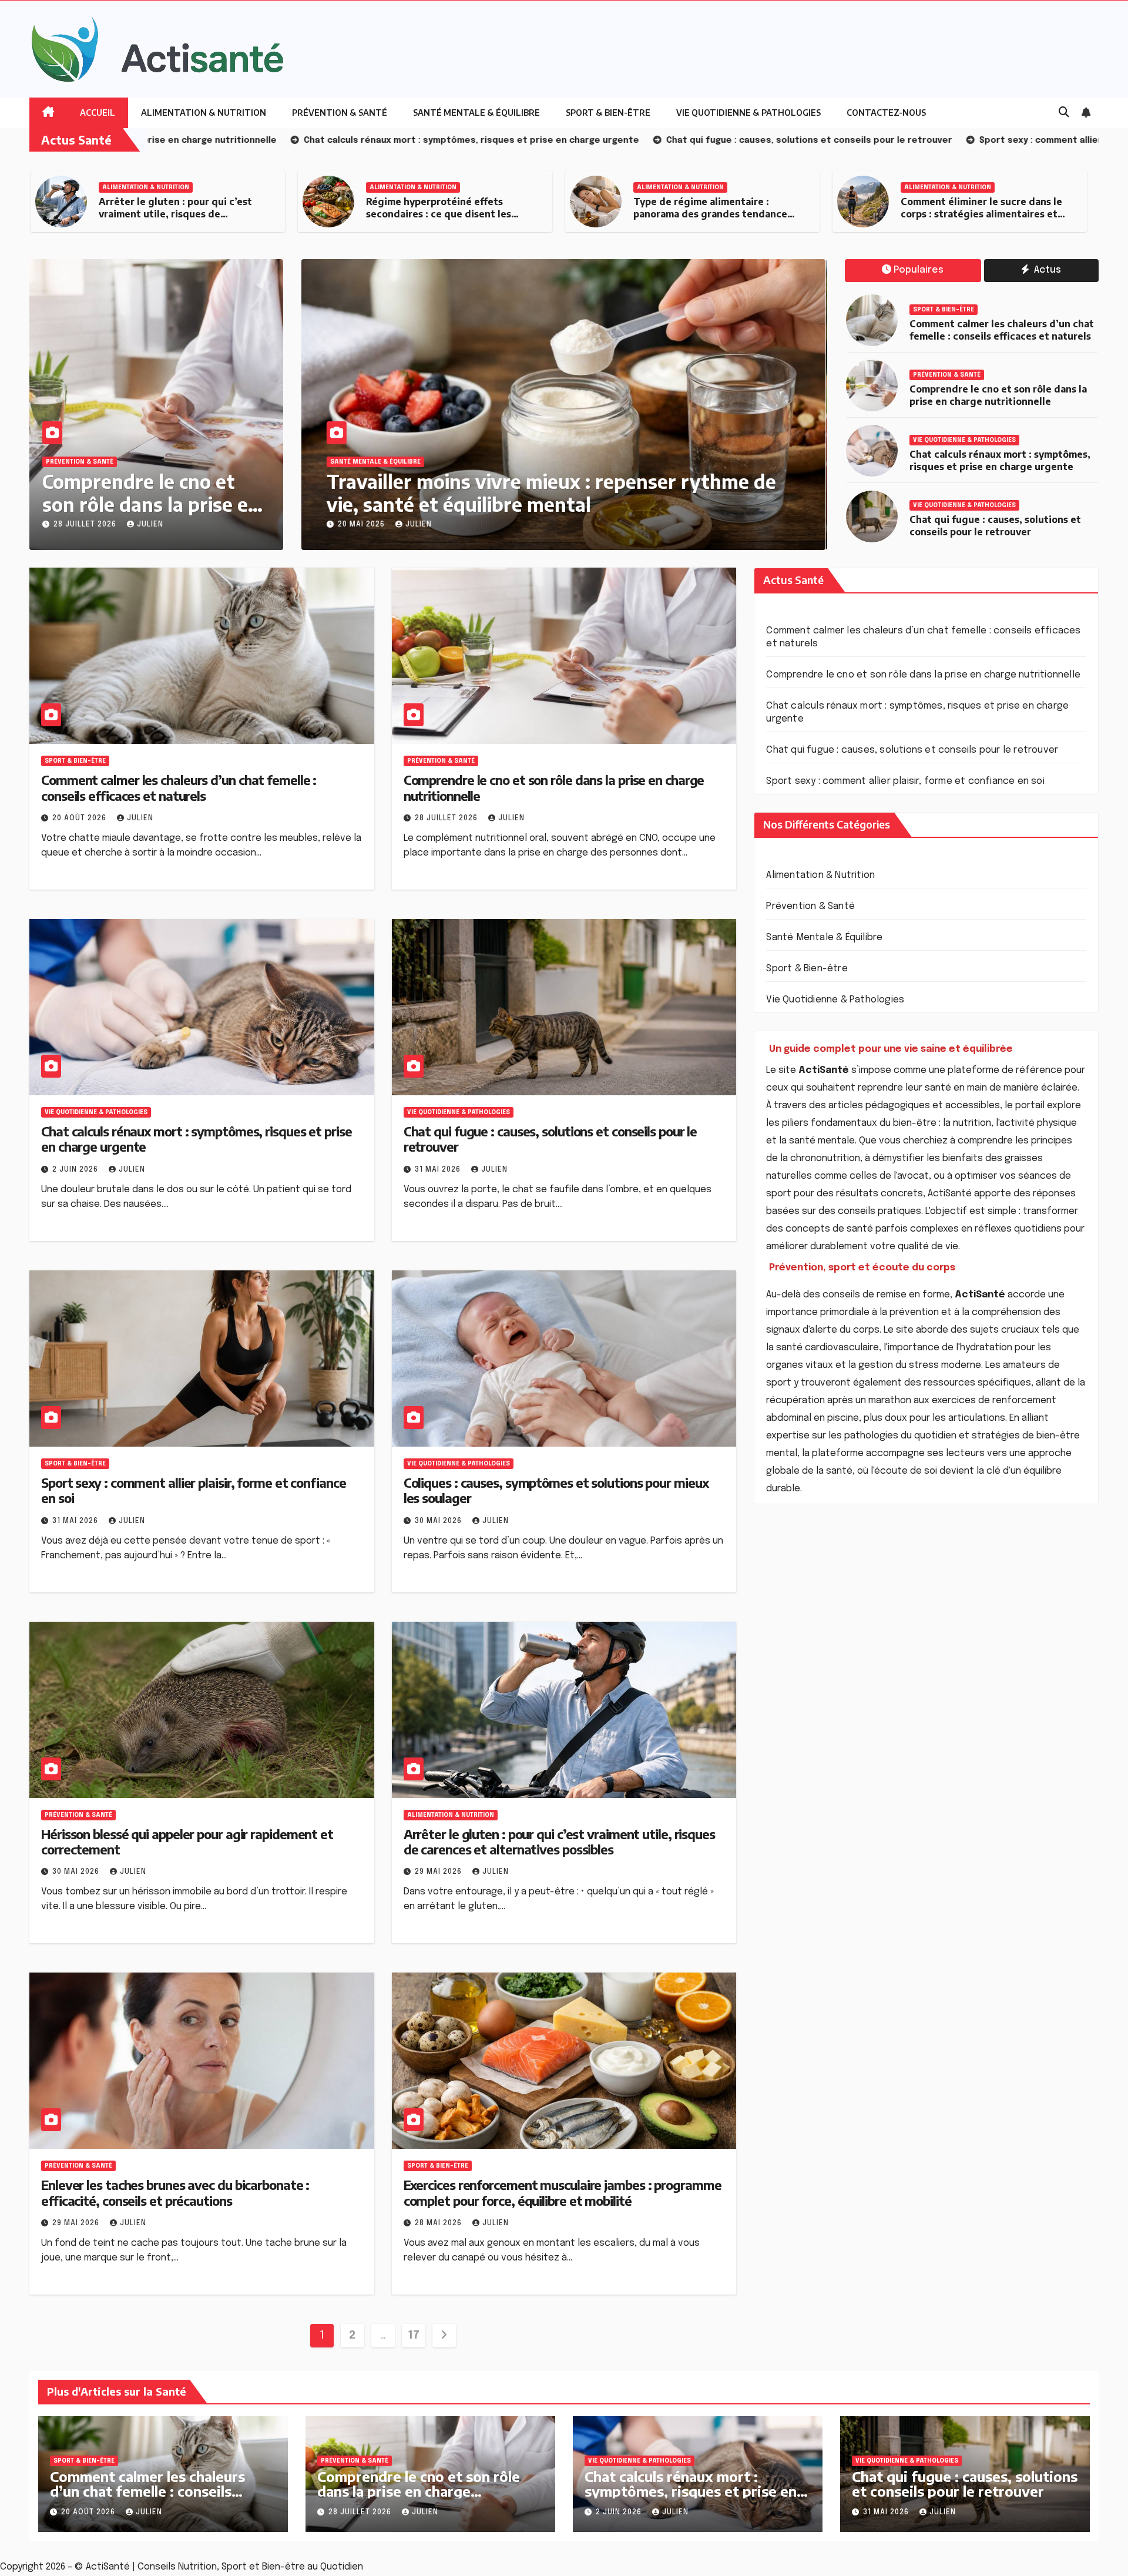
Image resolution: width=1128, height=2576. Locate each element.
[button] (1064, 113)
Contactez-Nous (886, 113)
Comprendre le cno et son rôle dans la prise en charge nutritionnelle (151, 504)
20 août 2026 (80, 819)
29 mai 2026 (439, 1872)
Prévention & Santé (340, 113)
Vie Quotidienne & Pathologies (748, 113)
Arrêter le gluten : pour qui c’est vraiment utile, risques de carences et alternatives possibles (559, 1842)
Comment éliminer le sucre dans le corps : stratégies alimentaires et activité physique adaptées (714, 214)
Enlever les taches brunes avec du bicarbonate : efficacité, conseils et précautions (175, 2192)
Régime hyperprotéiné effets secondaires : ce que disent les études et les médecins (171, 214)
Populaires (919, 270)
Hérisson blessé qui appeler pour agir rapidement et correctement (187, 1842)
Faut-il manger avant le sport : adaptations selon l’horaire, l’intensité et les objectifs (972, 214)
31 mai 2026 (439, 1170)
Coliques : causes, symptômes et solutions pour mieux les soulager (556, 1490)
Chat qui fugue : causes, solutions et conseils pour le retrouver (995, 526)
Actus (1046, 270)
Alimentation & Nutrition (204, 113)
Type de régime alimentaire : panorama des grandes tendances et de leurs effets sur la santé (445, 214)
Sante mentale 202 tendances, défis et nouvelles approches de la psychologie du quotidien (548, 492)
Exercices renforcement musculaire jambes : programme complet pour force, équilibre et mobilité (563, 2192)
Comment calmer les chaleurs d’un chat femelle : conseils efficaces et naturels (1002, 330)
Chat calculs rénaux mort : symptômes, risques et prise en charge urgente (1000, 460)
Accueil (98, 113)
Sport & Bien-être (608, 113)
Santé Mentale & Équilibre (476, 113)
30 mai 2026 (439, 1521)
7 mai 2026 (361, 525)
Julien (150, 525)
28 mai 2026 (439, 2223)
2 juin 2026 (76, 1170)
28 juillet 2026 (86, 525)
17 (413, 2336)
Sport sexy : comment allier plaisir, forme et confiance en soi (194, 1490)
